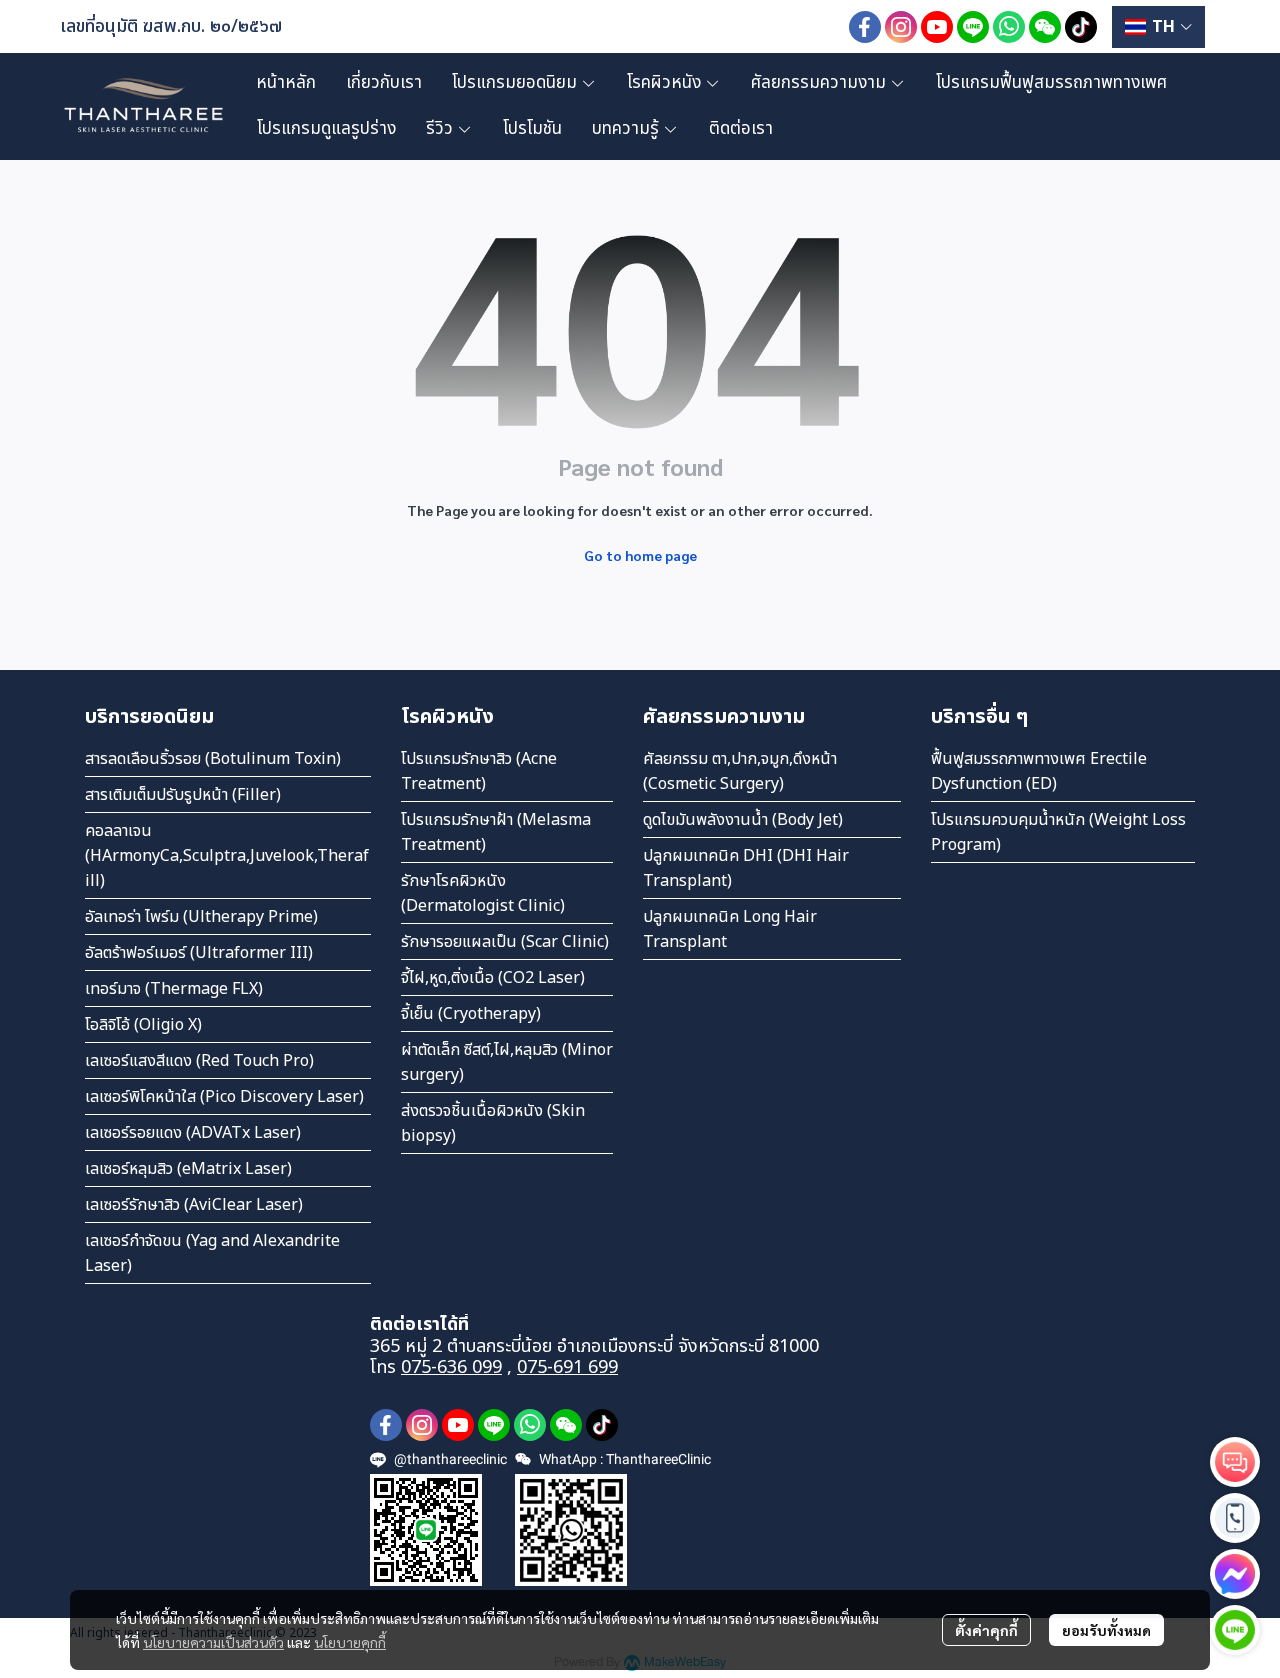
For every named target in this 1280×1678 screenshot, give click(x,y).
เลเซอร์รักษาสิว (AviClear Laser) (194, 1205)
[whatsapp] (1009, 27)
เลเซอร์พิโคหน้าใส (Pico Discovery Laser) (224, 1097)
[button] (1158, 27)
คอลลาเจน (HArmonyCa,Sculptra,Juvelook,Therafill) (227, 856)
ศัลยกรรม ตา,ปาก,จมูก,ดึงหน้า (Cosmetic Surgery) (740, 771)
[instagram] (901, 27)
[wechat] (1045, 27)
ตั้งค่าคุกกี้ (986, 1630)
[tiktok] (1081, 27)
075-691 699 (567, 1367)
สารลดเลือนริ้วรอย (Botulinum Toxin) (213, 759)
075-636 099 (451, 1367)
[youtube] (937, 27)
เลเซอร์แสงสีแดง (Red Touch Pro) (199, 1061)
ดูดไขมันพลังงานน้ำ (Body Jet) (743, 820)
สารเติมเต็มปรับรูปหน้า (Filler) (183, 795)
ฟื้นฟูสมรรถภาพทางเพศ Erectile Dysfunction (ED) (1039, 771)
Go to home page (640, 555)
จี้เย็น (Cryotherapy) (471, 1014)
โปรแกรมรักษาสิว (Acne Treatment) (479, 771)
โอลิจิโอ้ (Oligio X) (143, 1025)
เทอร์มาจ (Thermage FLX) (174, 989)
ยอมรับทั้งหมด (1106, 1630)
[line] (973, 27)
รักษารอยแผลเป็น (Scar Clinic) (505, 942)
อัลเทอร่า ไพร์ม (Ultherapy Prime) (201, 917)
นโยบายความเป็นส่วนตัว (213, 1642)
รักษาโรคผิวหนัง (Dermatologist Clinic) (483, 893)
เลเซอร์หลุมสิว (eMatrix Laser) (188, 1169)
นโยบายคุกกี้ (350, 1642)
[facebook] (865, 27)
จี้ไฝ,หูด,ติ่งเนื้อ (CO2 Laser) (493, 978)
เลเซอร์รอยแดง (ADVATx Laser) (193, 1133)
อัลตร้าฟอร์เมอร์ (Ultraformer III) (199, 953)
